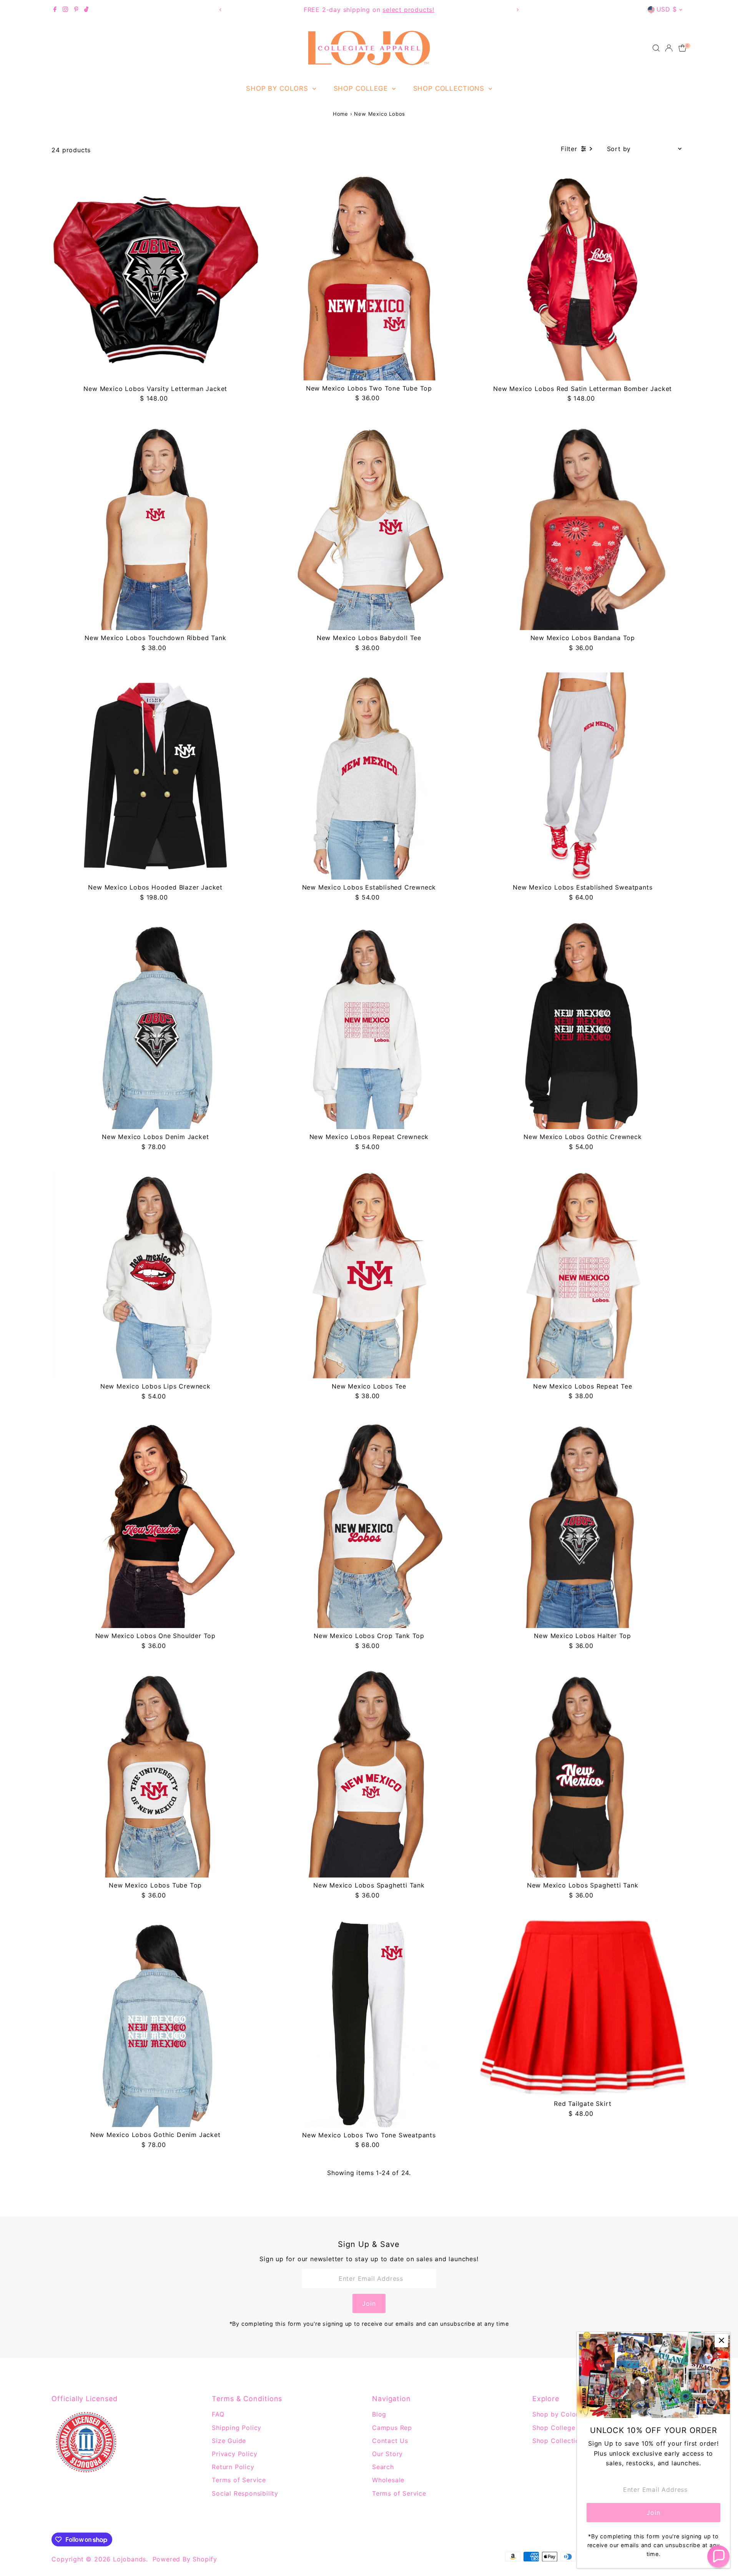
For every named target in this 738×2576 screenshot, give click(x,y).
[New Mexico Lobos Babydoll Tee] (369, 527)
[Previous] (220, 10)
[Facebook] (55, 10)
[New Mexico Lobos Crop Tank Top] (369, 1524)
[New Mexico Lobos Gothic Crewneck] (583, 1026)
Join (369, 2303)
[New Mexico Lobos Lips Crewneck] (155, 1275)
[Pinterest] (76, 10)
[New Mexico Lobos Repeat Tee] (583, 1275)
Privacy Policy (234, 2454)
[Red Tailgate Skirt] (583, 2008)
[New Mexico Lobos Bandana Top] (583, 527)
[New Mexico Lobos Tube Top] (155, 1774)
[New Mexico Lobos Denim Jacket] (155, 1026)
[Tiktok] (86, 10)
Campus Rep (392, 2428)
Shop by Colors (278, 88)
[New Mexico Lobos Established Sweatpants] (583, 776)
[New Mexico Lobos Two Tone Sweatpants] (369, 2023)
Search (383, 2467)
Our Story (387, 2454)
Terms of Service (239, 2480)
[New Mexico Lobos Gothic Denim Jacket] (155, 2023)
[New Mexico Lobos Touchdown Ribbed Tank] (155, 527)
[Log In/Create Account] (669, 48)
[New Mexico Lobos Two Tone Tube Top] (369, 277)
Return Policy (233, 2467)
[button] (718, 2556)
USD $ (667, 9)
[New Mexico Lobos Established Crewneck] (369, 776)
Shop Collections (450, 88)
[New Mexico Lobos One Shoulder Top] (155, 1524)
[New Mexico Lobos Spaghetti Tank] (369, 1774)
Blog (379, 2414)
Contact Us (390, 2441)
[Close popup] (721, 2341)
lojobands (130, 2559)
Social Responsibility (245, 2493)
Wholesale (388, 2480)
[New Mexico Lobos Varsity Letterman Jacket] (155, 277)
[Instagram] (65, 10)
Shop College (362, 88)
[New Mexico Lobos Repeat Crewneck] (369, 1026)
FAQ (218, 2414)
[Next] (518, 10)
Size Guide (229, 2441)
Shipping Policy (237, 2428)
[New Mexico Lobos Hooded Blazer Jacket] (155, 776)
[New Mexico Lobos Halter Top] (583, 1524)
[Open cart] (682, 48)
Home (341, 114)
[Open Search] (656, 48)
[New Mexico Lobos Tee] (369, 1275)
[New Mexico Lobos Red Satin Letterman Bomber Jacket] (583, 277)
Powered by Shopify (185, 2559)
